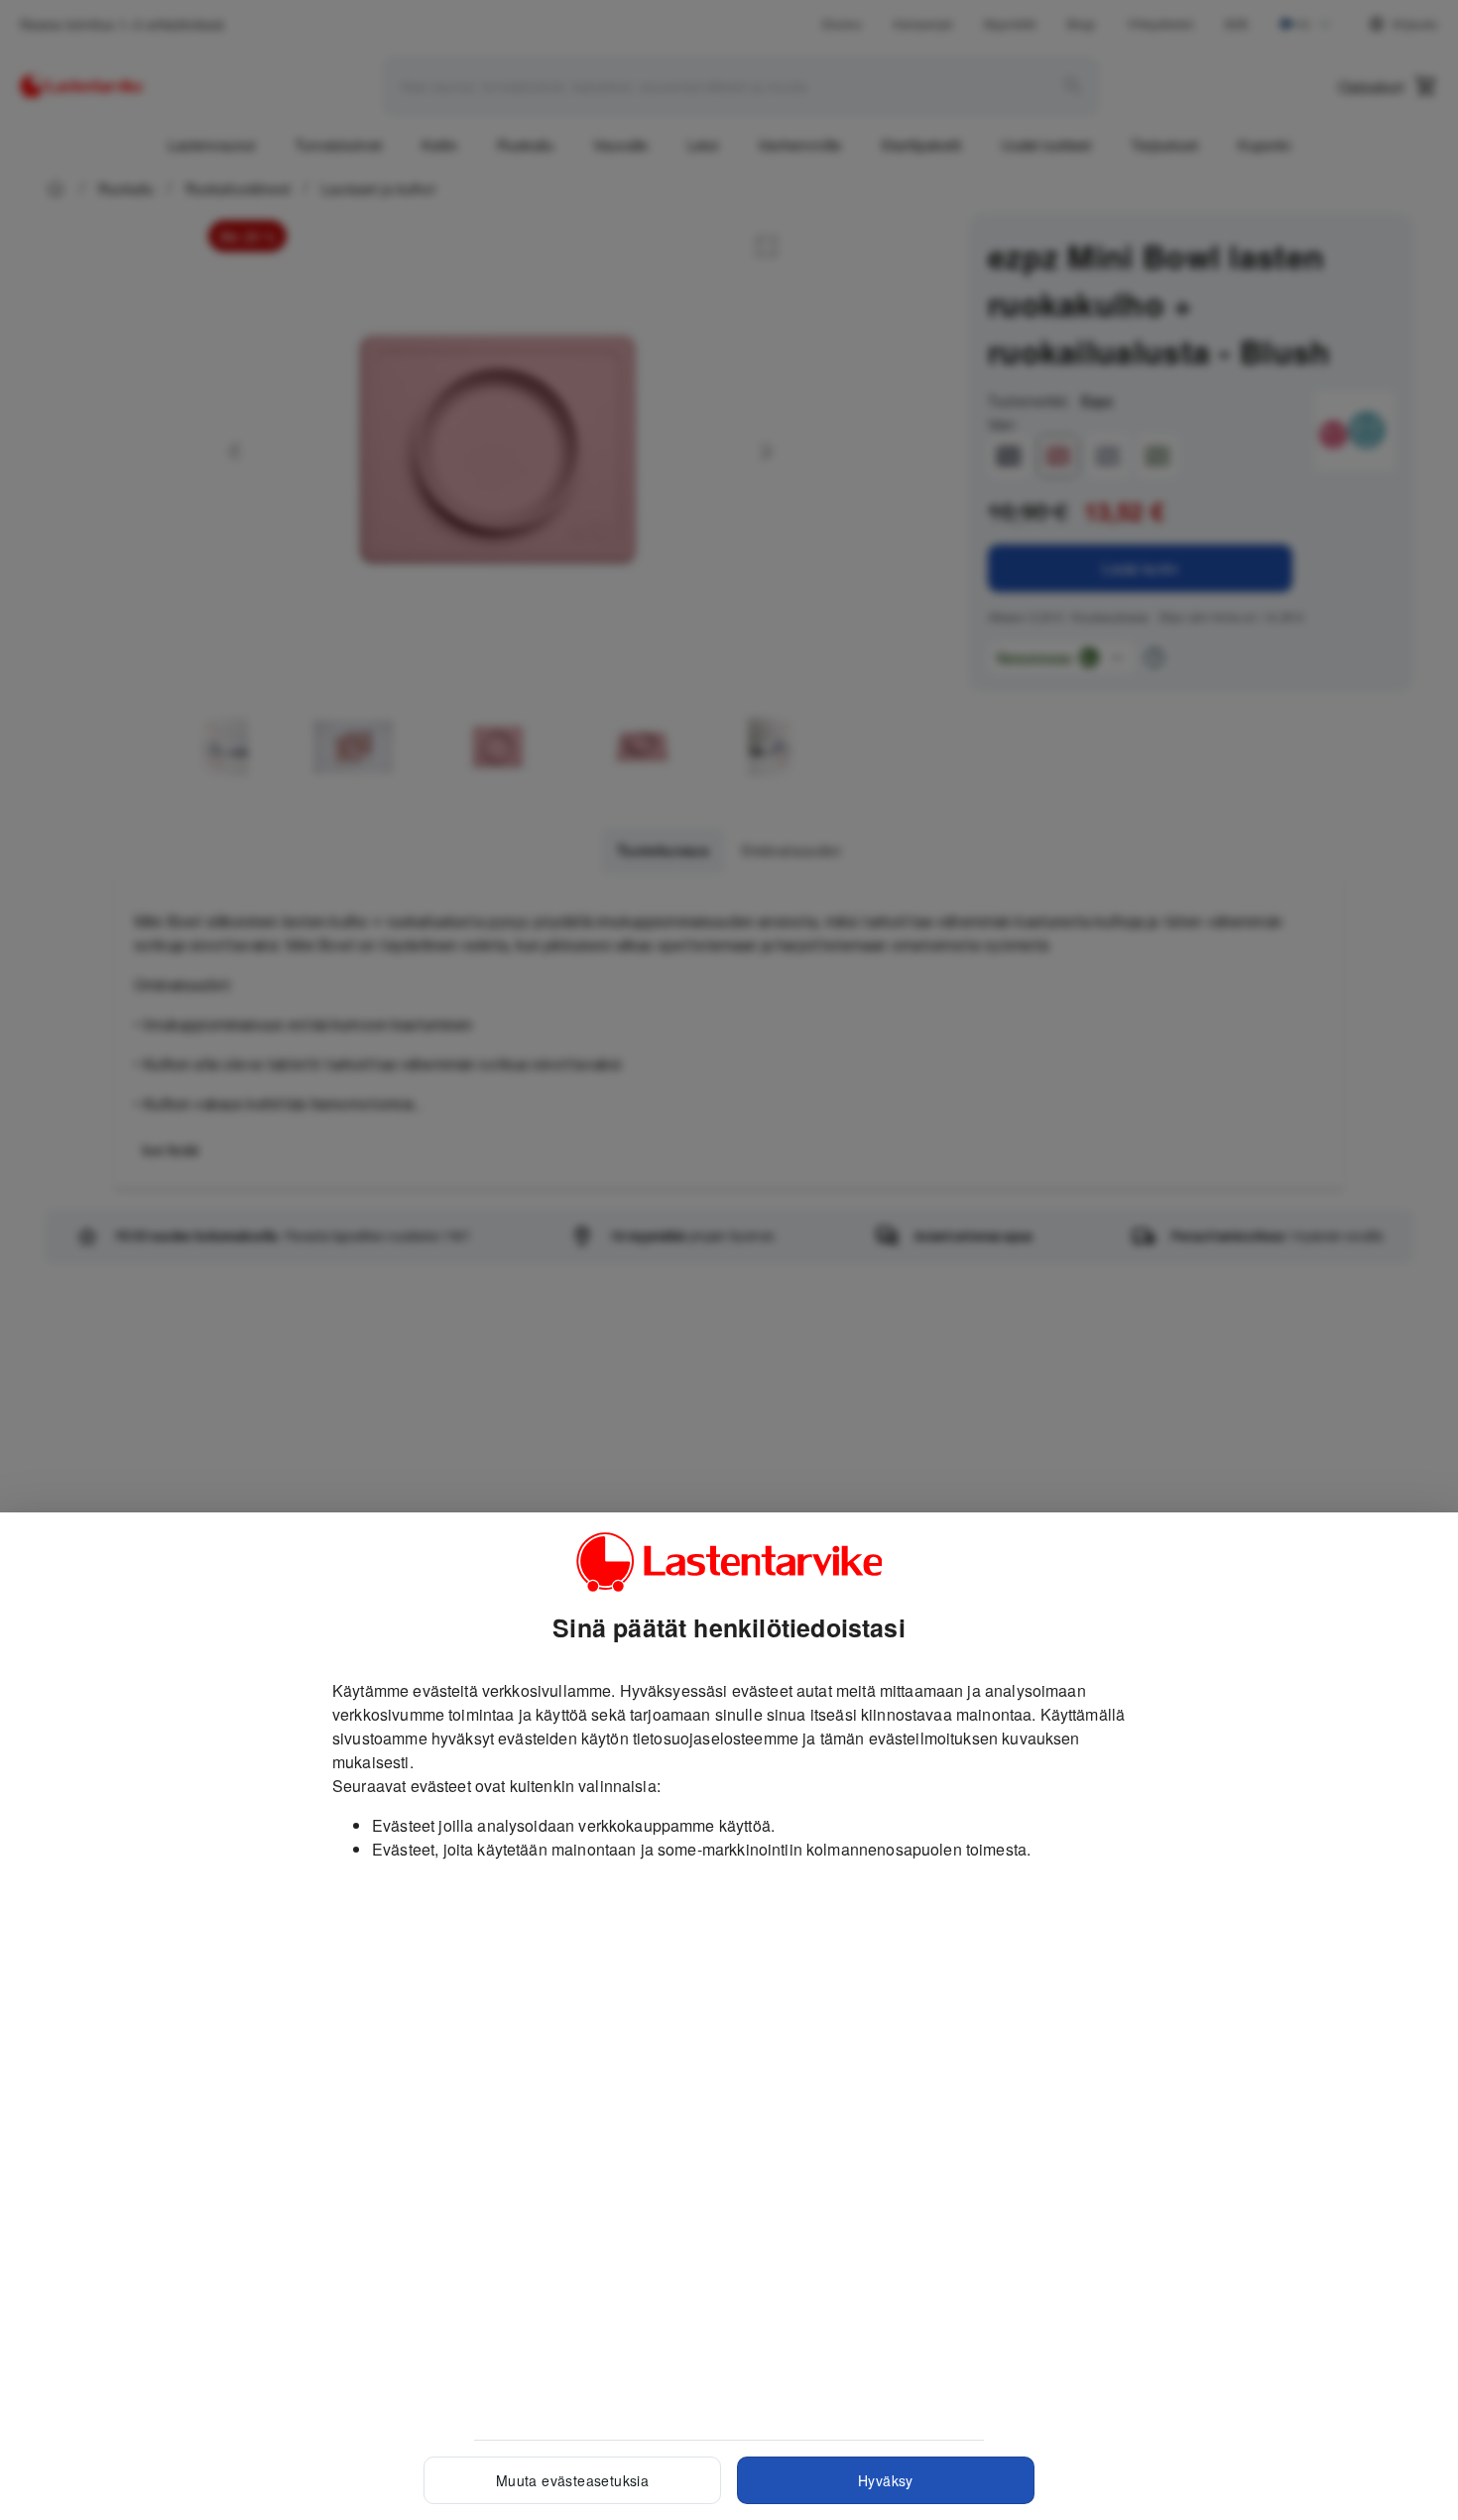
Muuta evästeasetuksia (572, 2480)
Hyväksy (886, 2480)
